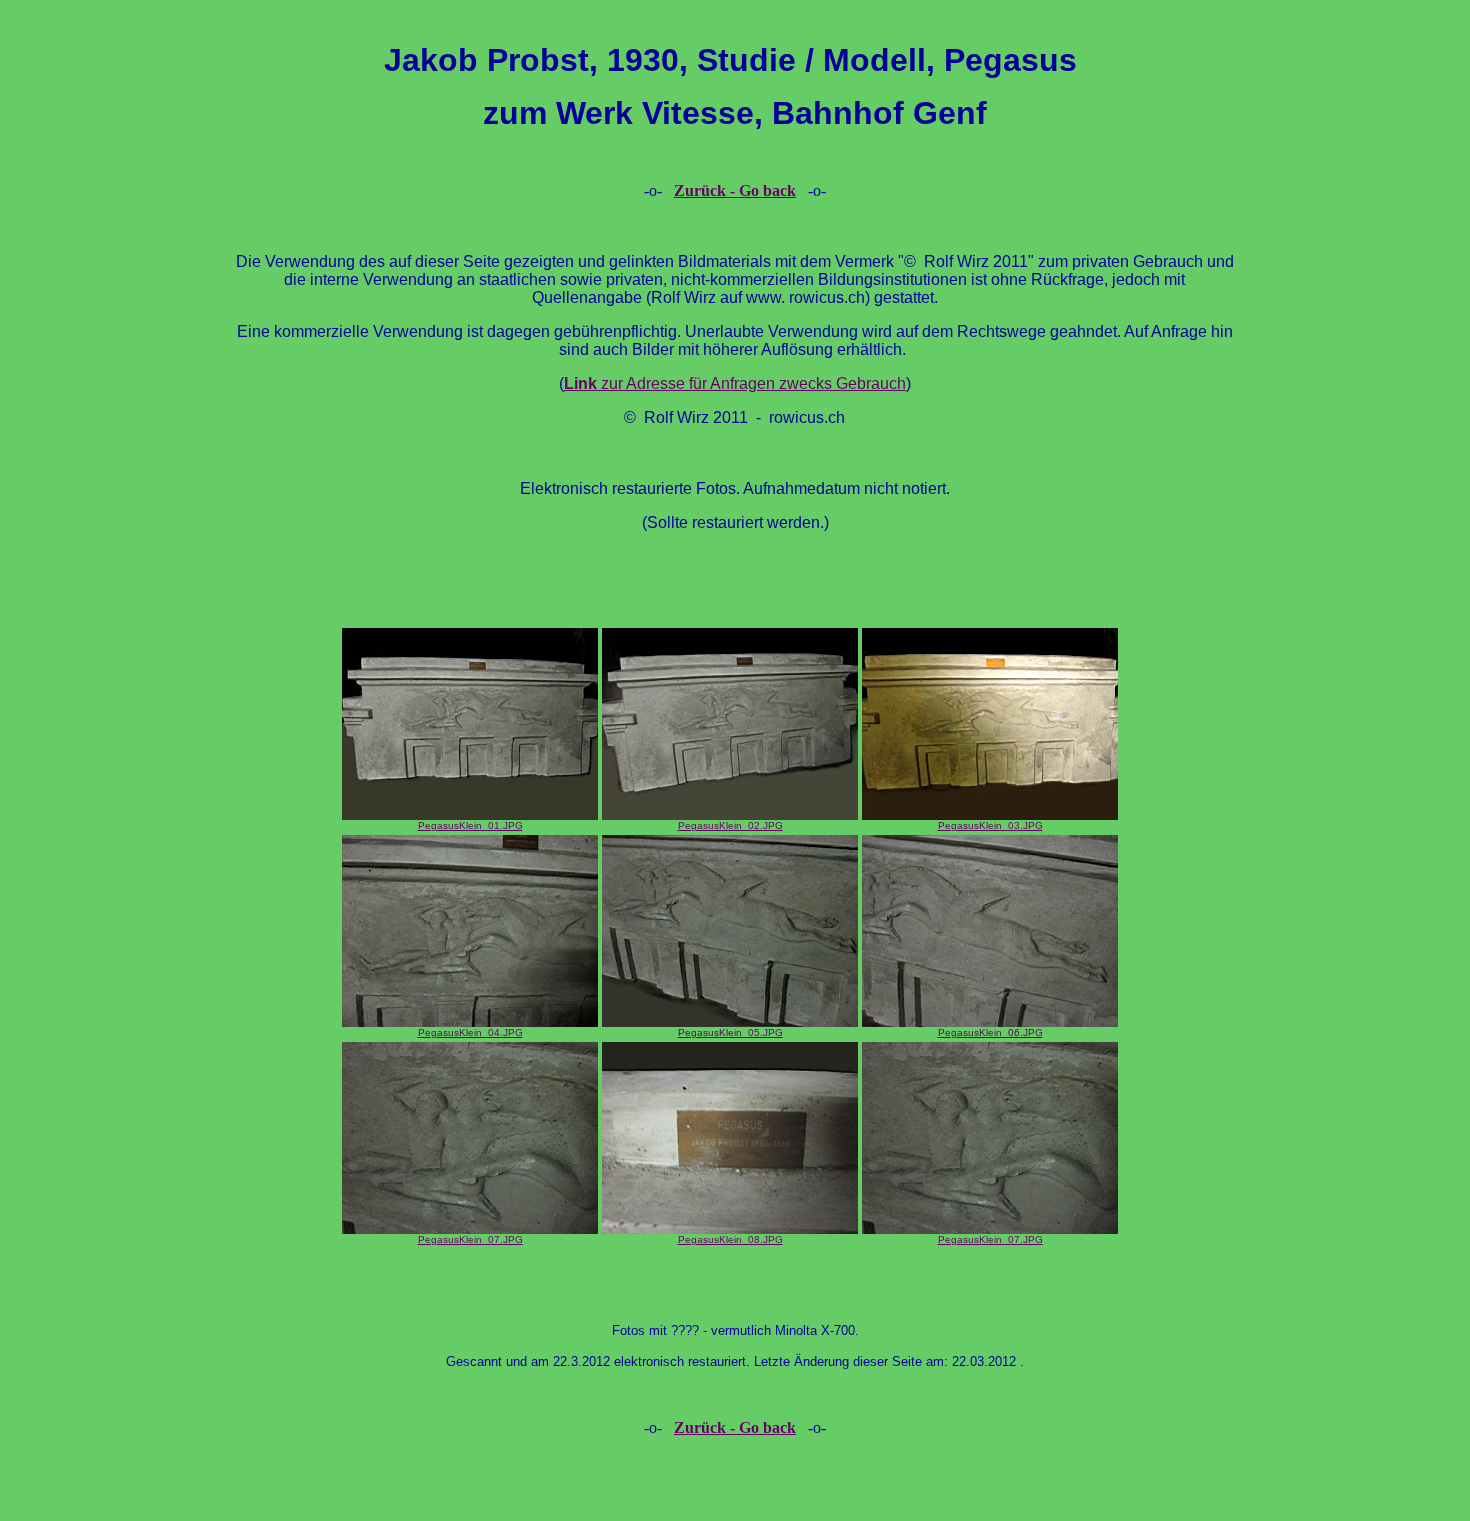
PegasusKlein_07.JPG (470, 1239)
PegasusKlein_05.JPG (730, 1032)
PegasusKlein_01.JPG (470, 825)
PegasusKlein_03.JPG (990, 825)
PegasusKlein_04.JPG (470, 1032)
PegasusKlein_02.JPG (730, 825)
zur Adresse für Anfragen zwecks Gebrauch (735, 383)
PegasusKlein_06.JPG (990, 1032)
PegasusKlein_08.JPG (730, 1239)
